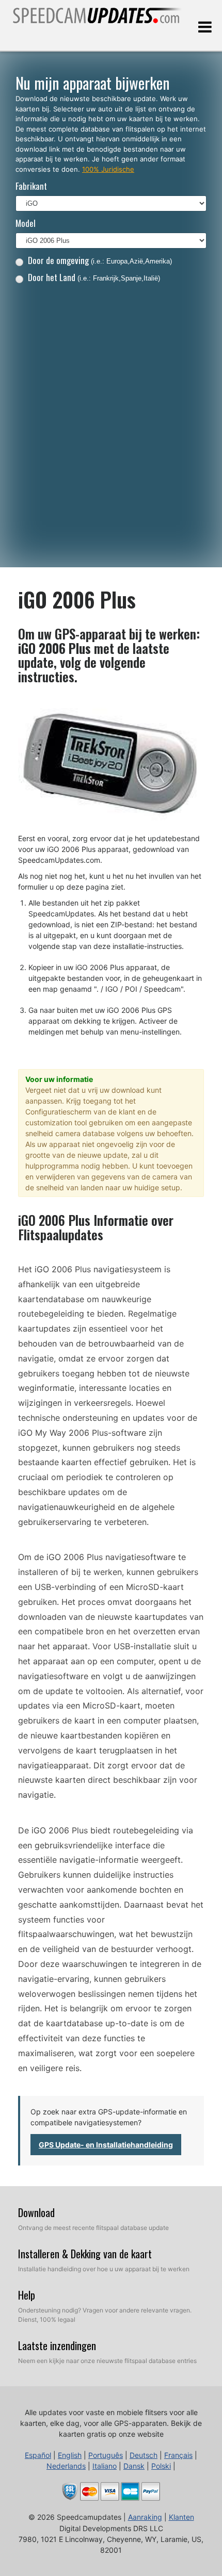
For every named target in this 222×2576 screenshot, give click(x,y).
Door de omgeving (100, 260)
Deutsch (144, 2455)
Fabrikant (31, 186)
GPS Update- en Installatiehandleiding (106, 2145)
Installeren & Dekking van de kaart (85, 2254)
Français (178, 2455)
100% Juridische (108, 169)
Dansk (134, 2466)
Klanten (181, 2517)
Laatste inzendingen (57, 2345)
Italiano (105, 2466)
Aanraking (145, 2517)
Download (36, 2212)
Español (38, 2455)
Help (27, 2295)
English (70, 2455)
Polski (161, 2466)
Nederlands (66, 2466)
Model (26, 223)
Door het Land (94, 277)
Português (106, 2455)
